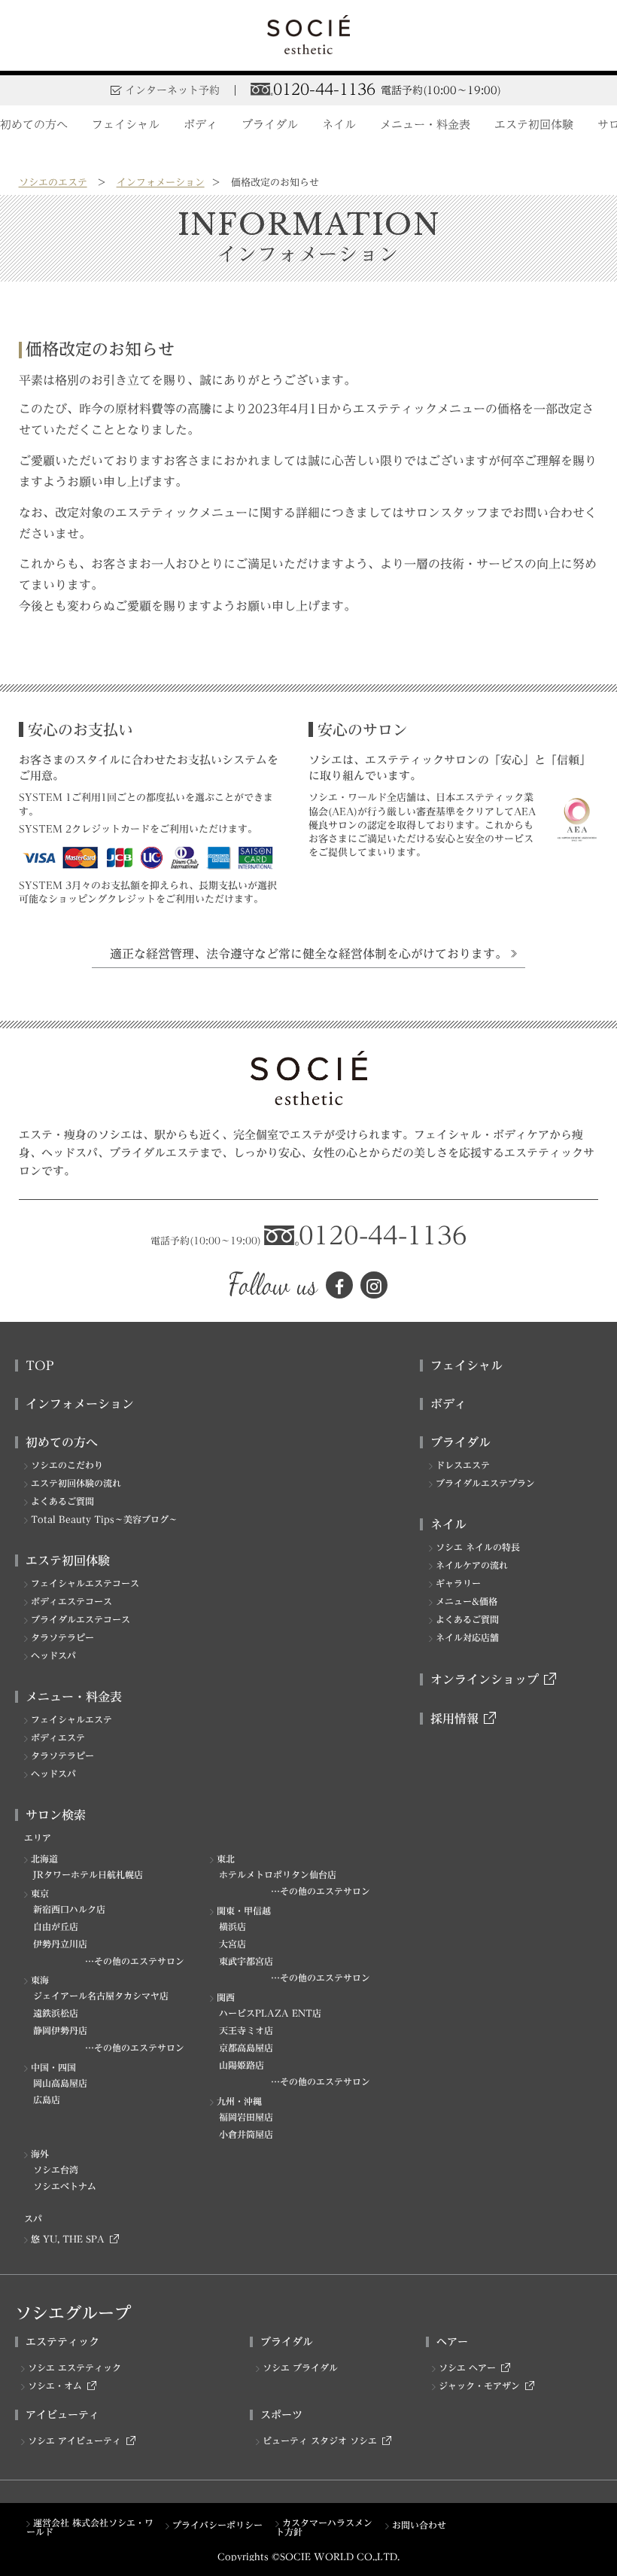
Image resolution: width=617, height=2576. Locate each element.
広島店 (47, 2099)
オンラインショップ (485, 1679)
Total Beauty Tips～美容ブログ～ (104, 1519)
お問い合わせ (419, 2525)
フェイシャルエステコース (85, 1583)
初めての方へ (34, 125)
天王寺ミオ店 (246, 2030)
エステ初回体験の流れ (76, 1483)
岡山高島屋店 (60, 2083)
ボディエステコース (71, 1601)
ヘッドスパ (53, 1655)
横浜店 (233, 1926)
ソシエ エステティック (74, 2367)
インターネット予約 (172, 90)
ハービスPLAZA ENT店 (270, 2013)
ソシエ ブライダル (300, 2367)
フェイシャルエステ (71, 1719)
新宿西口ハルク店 (69, 1909)
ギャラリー (458, 1583)
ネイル (339, 125)
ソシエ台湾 (56, 2170)
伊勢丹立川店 (60, 1944)
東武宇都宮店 (246, 1961)
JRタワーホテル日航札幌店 (88, 1874)
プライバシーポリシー (217, 2525)
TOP (40, 1366)
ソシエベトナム (65, 2186)
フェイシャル (126, 125)
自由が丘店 (56, 1926)
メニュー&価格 (467, 1601)
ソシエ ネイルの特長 (478, 1547)
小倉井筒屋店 (246, 2134)
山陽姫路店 (242, 2065)
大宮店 (233, 1944)
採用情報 (454, 1719)
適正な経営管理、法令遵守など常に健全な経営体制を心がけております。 (308, 954)
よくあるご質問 (62, 1501)
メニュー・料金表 (425, 125)
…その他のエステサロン (321, 1891)
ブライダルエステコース (81, 1619)
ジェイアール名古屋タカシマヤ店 (101, 1996)
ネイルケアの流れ (472, 1565)
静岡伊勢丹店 (60, 2030)
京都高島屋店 (246, 2048)
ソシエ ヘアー (467, 2367)
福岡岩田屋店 (246, 2117)
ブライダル (270, 125)
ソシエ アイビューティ (74, 2441)
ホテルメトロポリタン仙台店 (278, 1874)
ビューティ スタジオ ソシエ (320, 2441)
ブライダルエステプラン (485, 1483)
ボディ (201, 125)
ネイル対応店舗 (467, 1637)
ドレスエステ (463, 1465)
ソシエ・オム (55, 2386)
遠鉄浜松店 (56, 2013)
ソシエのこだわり (67, 1465)
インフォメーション (161, 183)
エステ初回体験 (534, 125)
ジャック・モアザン (479, 2386)
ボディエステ (58, 1737)
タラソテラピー (62, 1637)
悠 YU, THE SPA (68, 2239)
